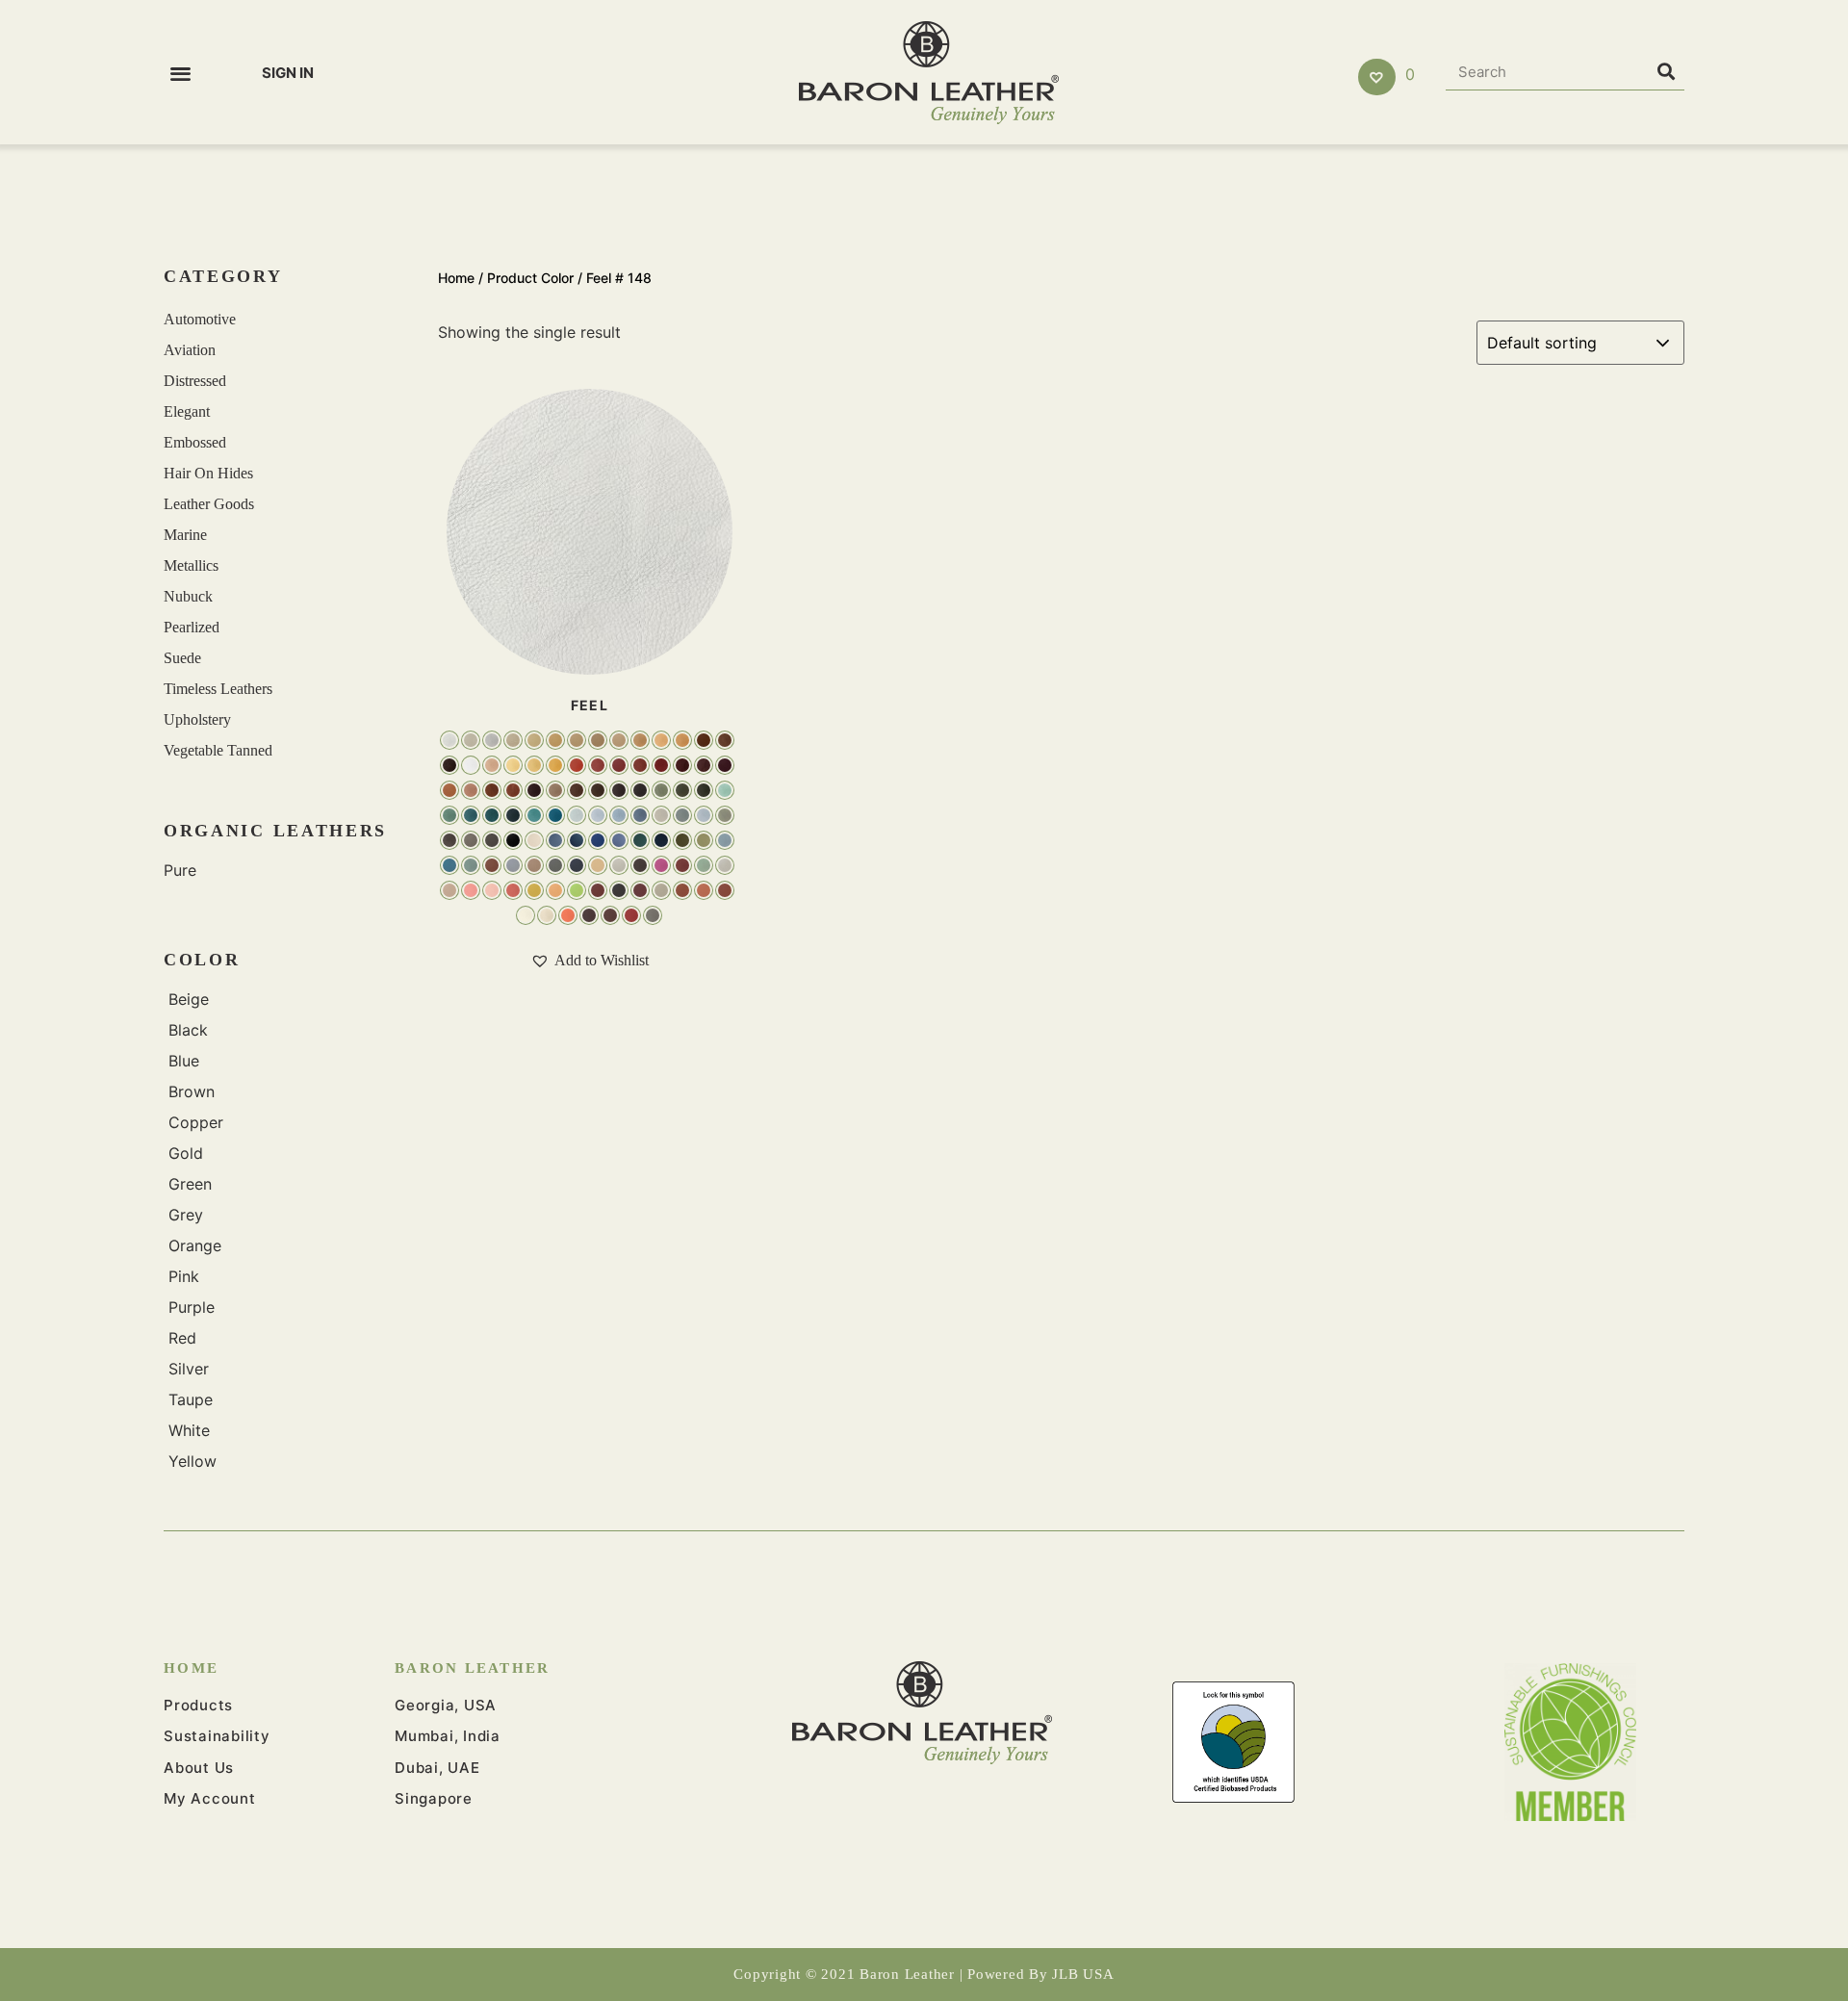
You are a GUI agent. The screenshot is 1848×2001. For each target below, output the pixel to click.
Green (190, 1184)
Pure (180, 870)
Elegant (187, 411)
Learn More (589, 530)
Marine (185, 535)
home (191, 1668)
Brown (192, 1091)
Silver (189, 1369)
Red (182, 1338)
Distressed (195, 381)
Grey (186, 1215)
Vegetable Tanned (218, 750)
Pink (184, 1276)
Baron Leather (472, 1668)
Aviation (190, 350)
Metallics (191, 565)
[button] (180, 73)
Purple (192, 1307)
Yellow (192, 1461)
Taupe (191, 1399)
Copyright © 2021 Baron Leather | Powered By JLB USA (924, 1974)
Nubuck (188, 596)
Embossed (195, 442)
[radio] (449, 740)
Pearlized (192, 627)
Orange (195, 1245)
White (189, 1430)
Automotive (200, 319)
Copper (196, 1122)
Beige (189, 999)
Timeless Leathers (218, 689)
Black (188, 1030)
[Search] (1666, 72)
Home (456, 278)
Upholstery (197, 719)
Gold (186, 1153)
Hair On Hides (208, 473)
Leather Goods (209, 504)
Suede (182, 658)
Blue (184, 1061)
